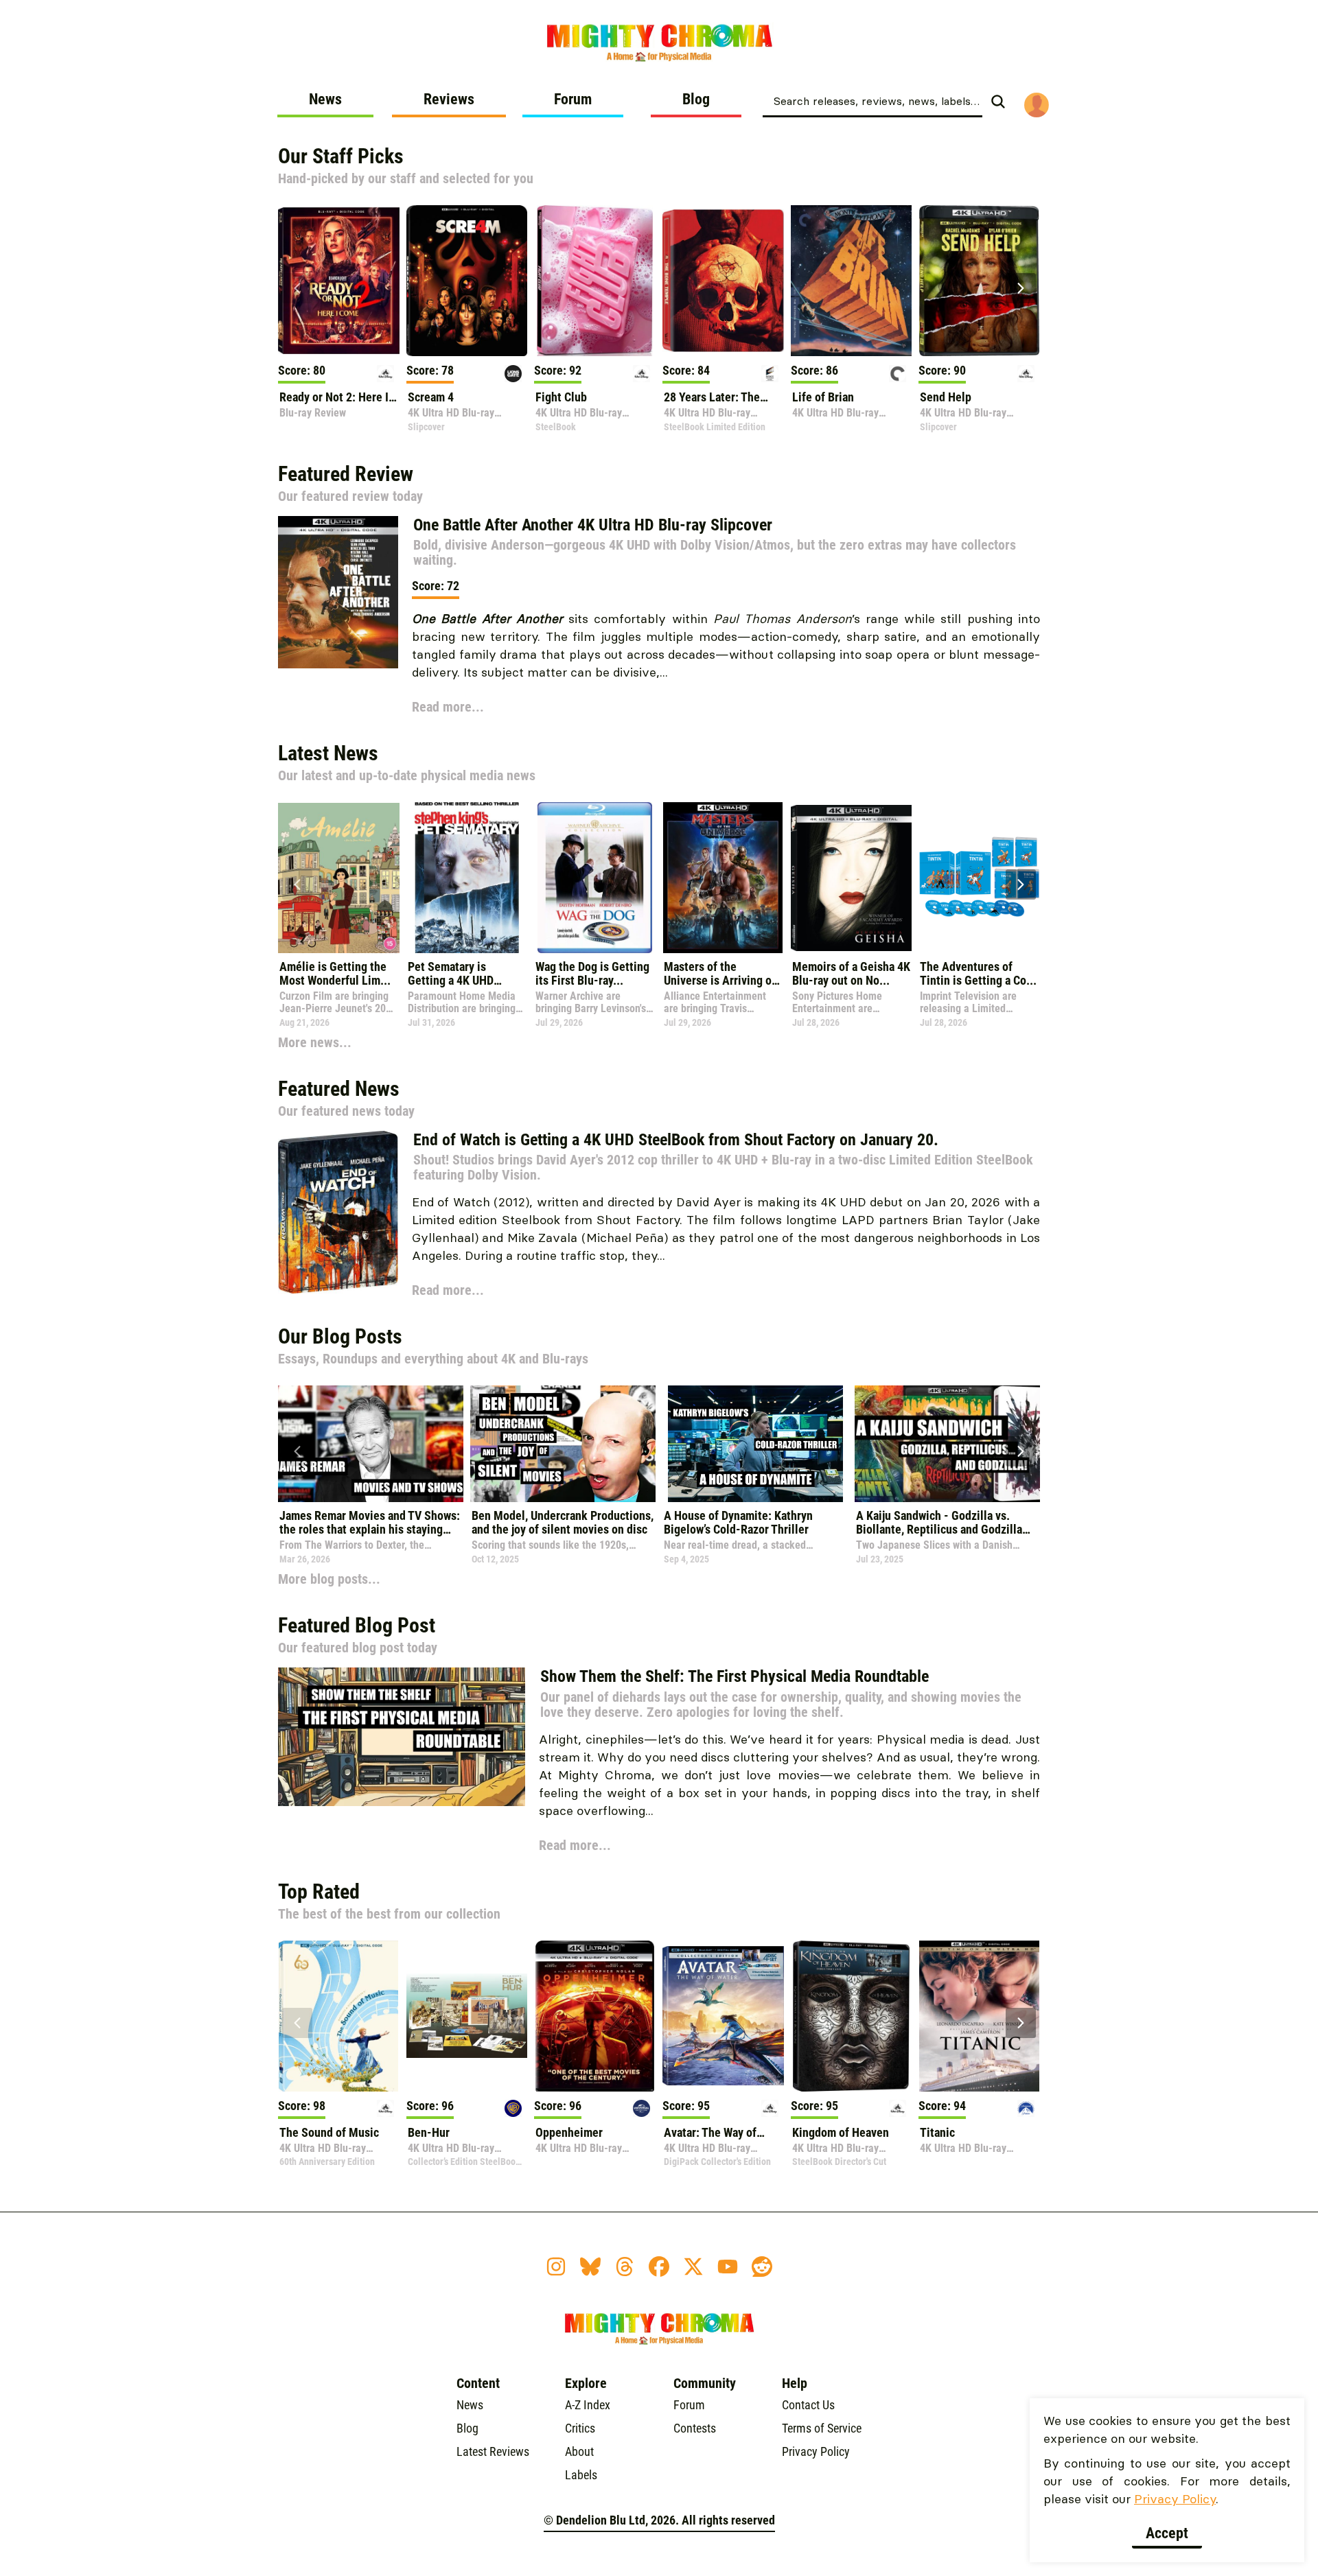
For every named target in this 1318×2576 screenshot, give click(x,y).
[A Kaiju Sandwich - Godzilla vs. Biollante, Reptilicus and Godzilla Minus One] (947, 1444)
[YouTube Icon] (728, 2267)
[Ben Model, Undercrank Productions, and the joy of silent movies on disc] (563, 1444)
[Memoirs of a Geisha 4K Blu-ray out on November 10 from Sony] (852, 878)
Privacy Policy (1175, 2499)
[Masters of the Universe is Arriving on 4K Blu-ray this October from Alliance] (723, 878)
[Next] (1021, 288)
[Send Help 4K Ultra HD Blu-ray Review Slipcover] (979, 281)
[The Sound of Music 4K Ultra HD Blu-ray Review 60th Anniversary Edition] (339, 2016)
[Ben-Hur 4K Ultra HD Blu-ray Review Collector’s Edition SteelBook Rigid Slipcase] (467, 2016)
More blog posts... (329, 1579)
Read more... (448, 707)
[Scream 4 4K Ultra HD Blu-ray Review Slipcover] (467, 281)
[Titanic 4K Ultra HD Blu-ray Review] (979, 2016)
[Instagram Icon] (556, 2267)
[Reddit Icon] (762, 2267)
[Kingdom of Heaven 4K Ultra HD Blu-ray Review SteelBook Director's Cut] (852, 2016)
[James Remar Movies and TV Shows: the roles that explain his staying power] (371, 1444)
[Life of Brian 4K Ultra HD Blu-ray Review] (852, 281)
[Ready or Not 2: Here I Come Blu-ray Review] (339, 281)
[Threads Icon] (625, 2267)
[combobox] (872, 100)
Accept (1167, 2533)
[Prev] (297, 288)
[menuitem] (325, 104)
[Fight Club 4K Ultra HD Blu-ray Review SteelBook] (595, 281)
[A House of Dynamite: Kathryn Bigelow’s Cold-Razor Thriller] (755, 1444)
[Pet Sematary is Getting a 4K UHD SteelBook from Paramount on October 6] (467, 878)
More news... (315, 1042)
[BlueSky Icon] (590, 2267)
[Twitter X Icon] (693, 2267)
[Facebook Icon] (659, 2267)
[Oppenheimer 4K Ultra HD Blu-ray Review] (595, 2016)
